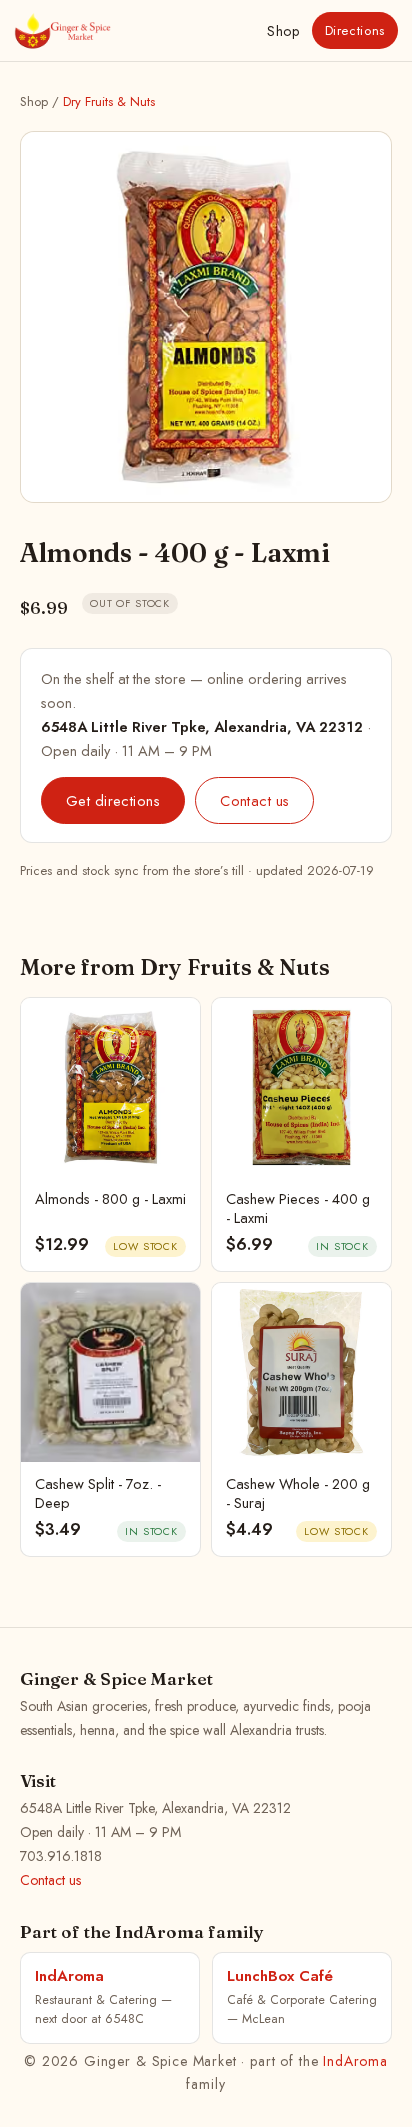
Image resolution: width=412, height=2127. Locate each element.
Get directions (113, 800)
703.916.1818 (61, 1856)
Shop (283, 31)
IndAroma (355, 2061)
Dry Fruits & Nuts (109, 101)
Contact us (254, 800)
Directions (355, 30)
